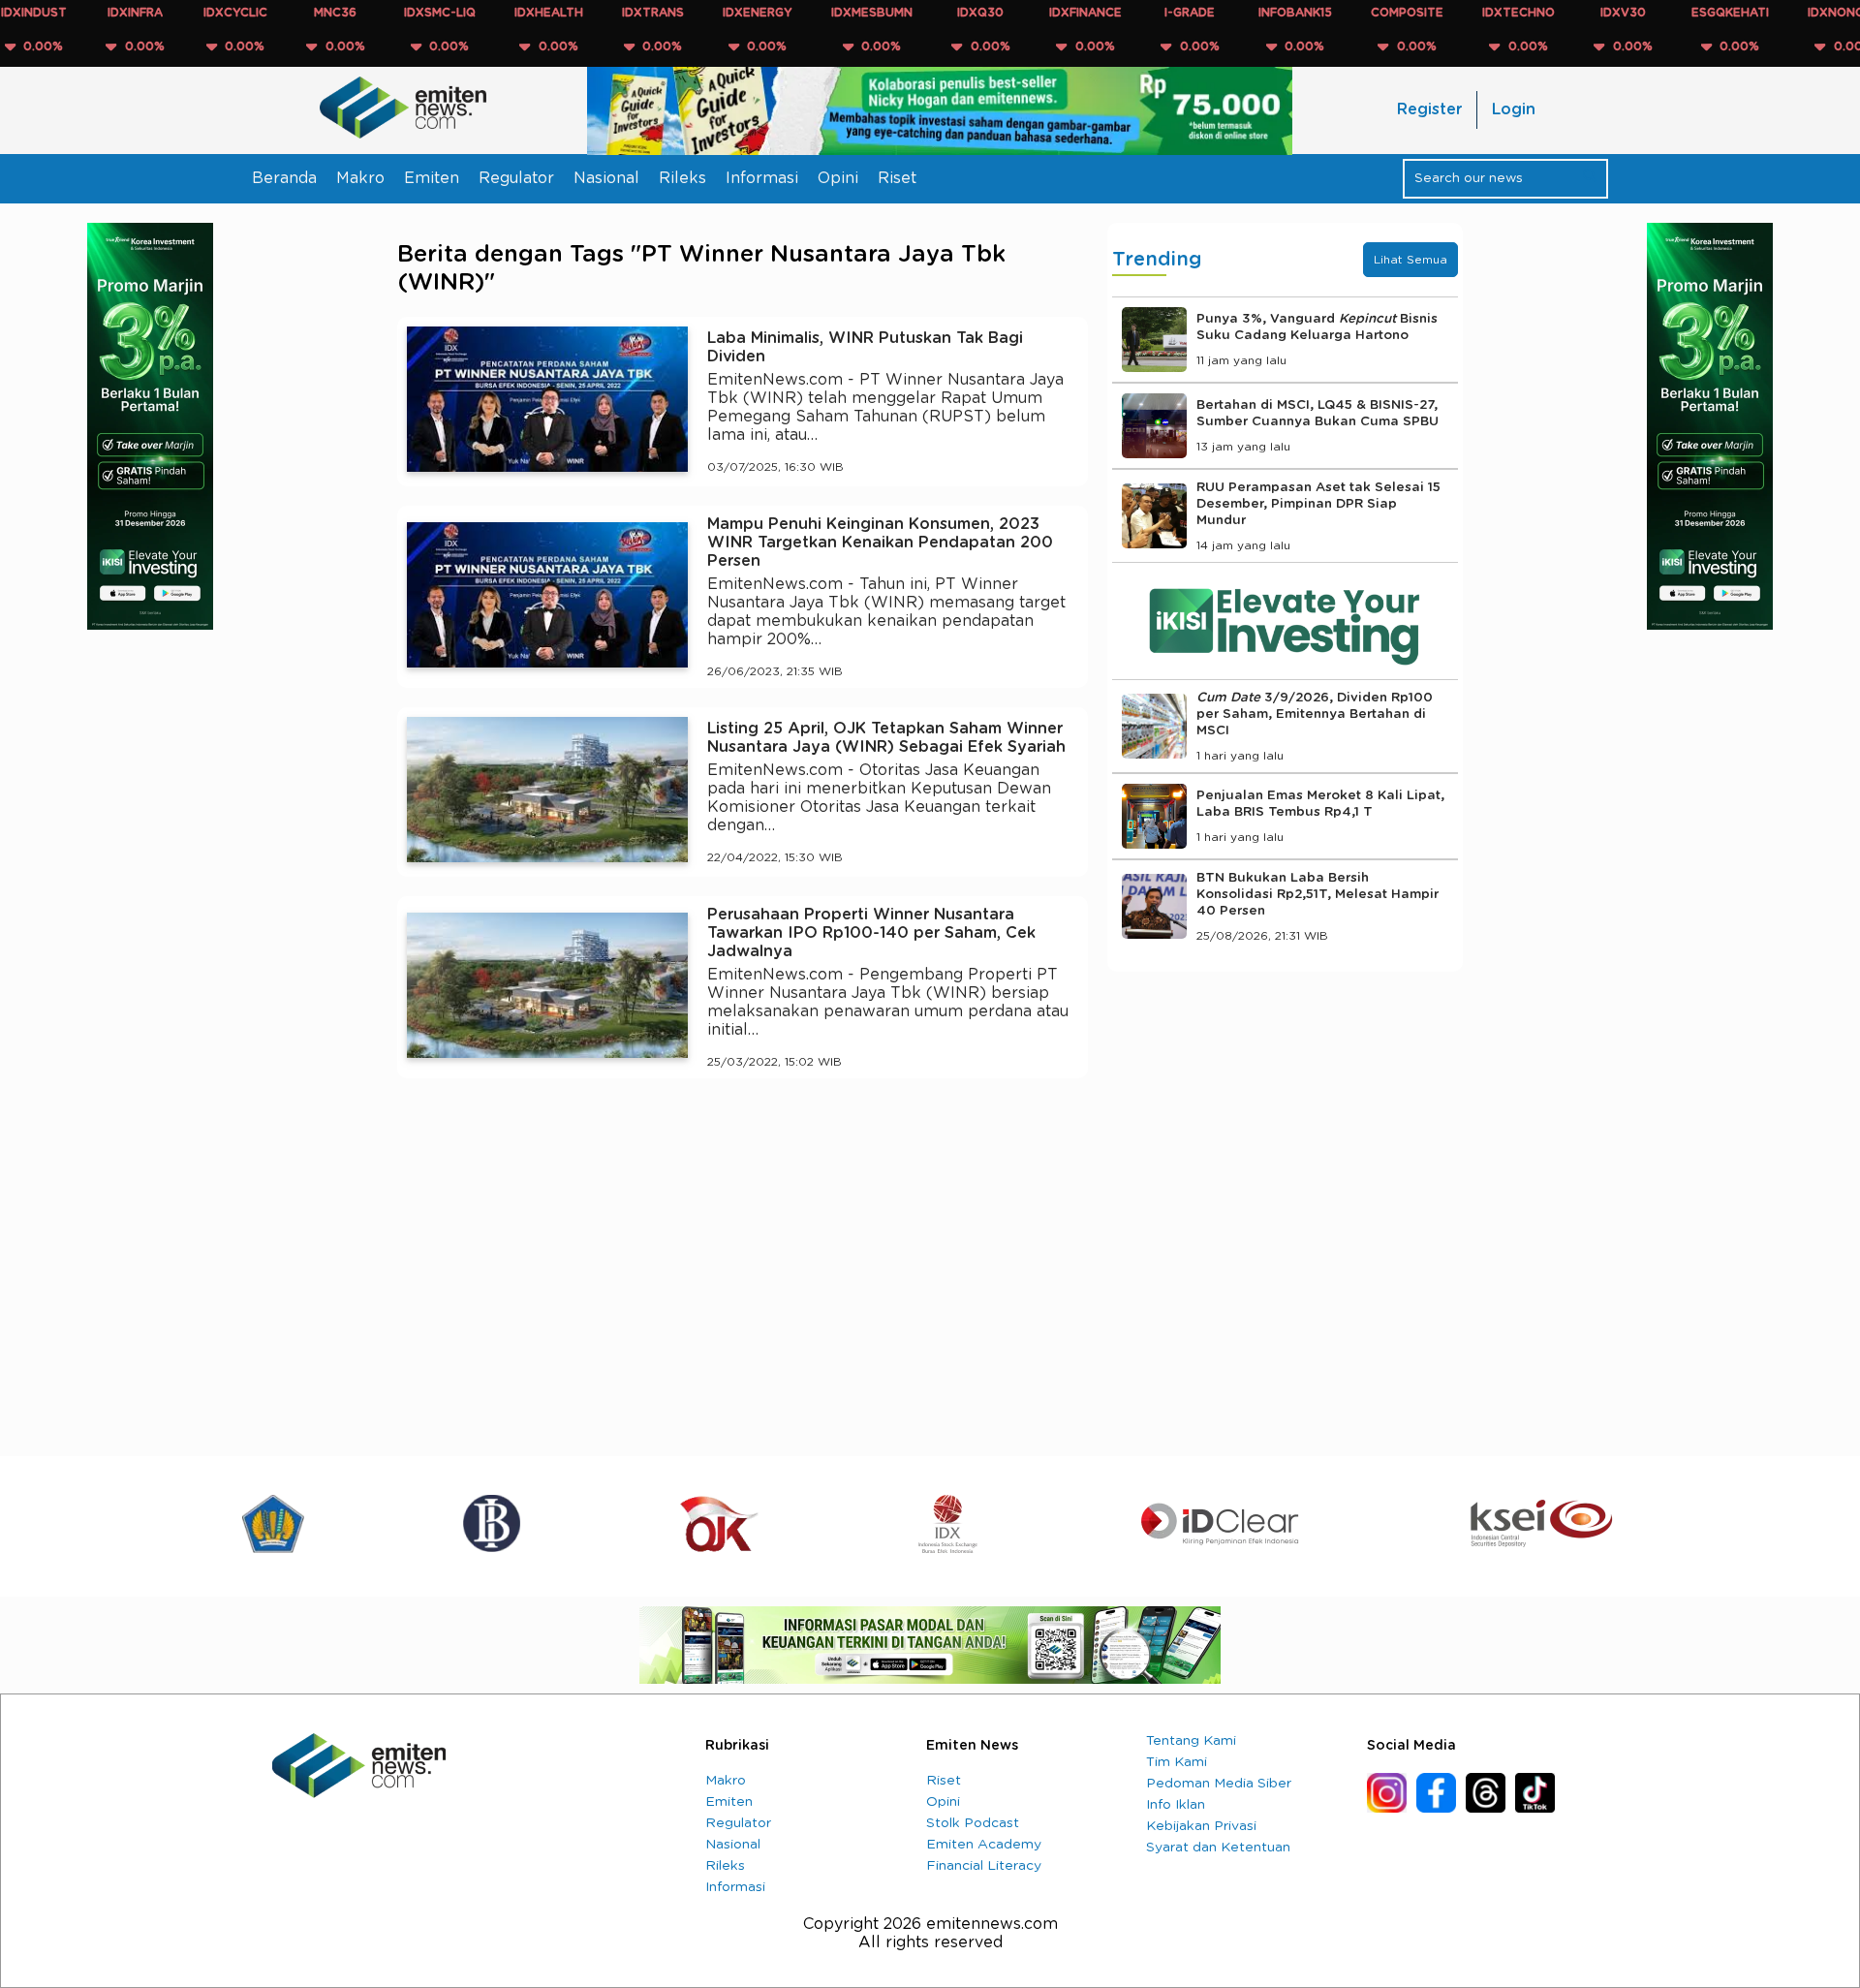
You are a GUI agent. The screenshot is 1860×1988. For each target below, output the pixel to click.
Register (1429, 109)
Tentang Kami (1191, 1741)
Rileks (682, 178)
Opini (838, 178)
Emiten (432, 178)
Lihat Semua (1410, 260)
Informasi (762, 178)
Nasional (606, 178)
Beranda (284, 178)
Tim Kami (1177, 1762)
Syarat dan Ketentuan (1218, 1848)
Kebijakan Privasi (1201, 1826)
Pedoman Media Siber (1219, 1784)
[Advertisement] (743, 1272)
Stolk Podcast (973, 1823)
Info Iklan (1176, 1805)
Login (1514, 109)
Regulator (516, 178)
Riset (897, 178)
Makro (360, 178)
